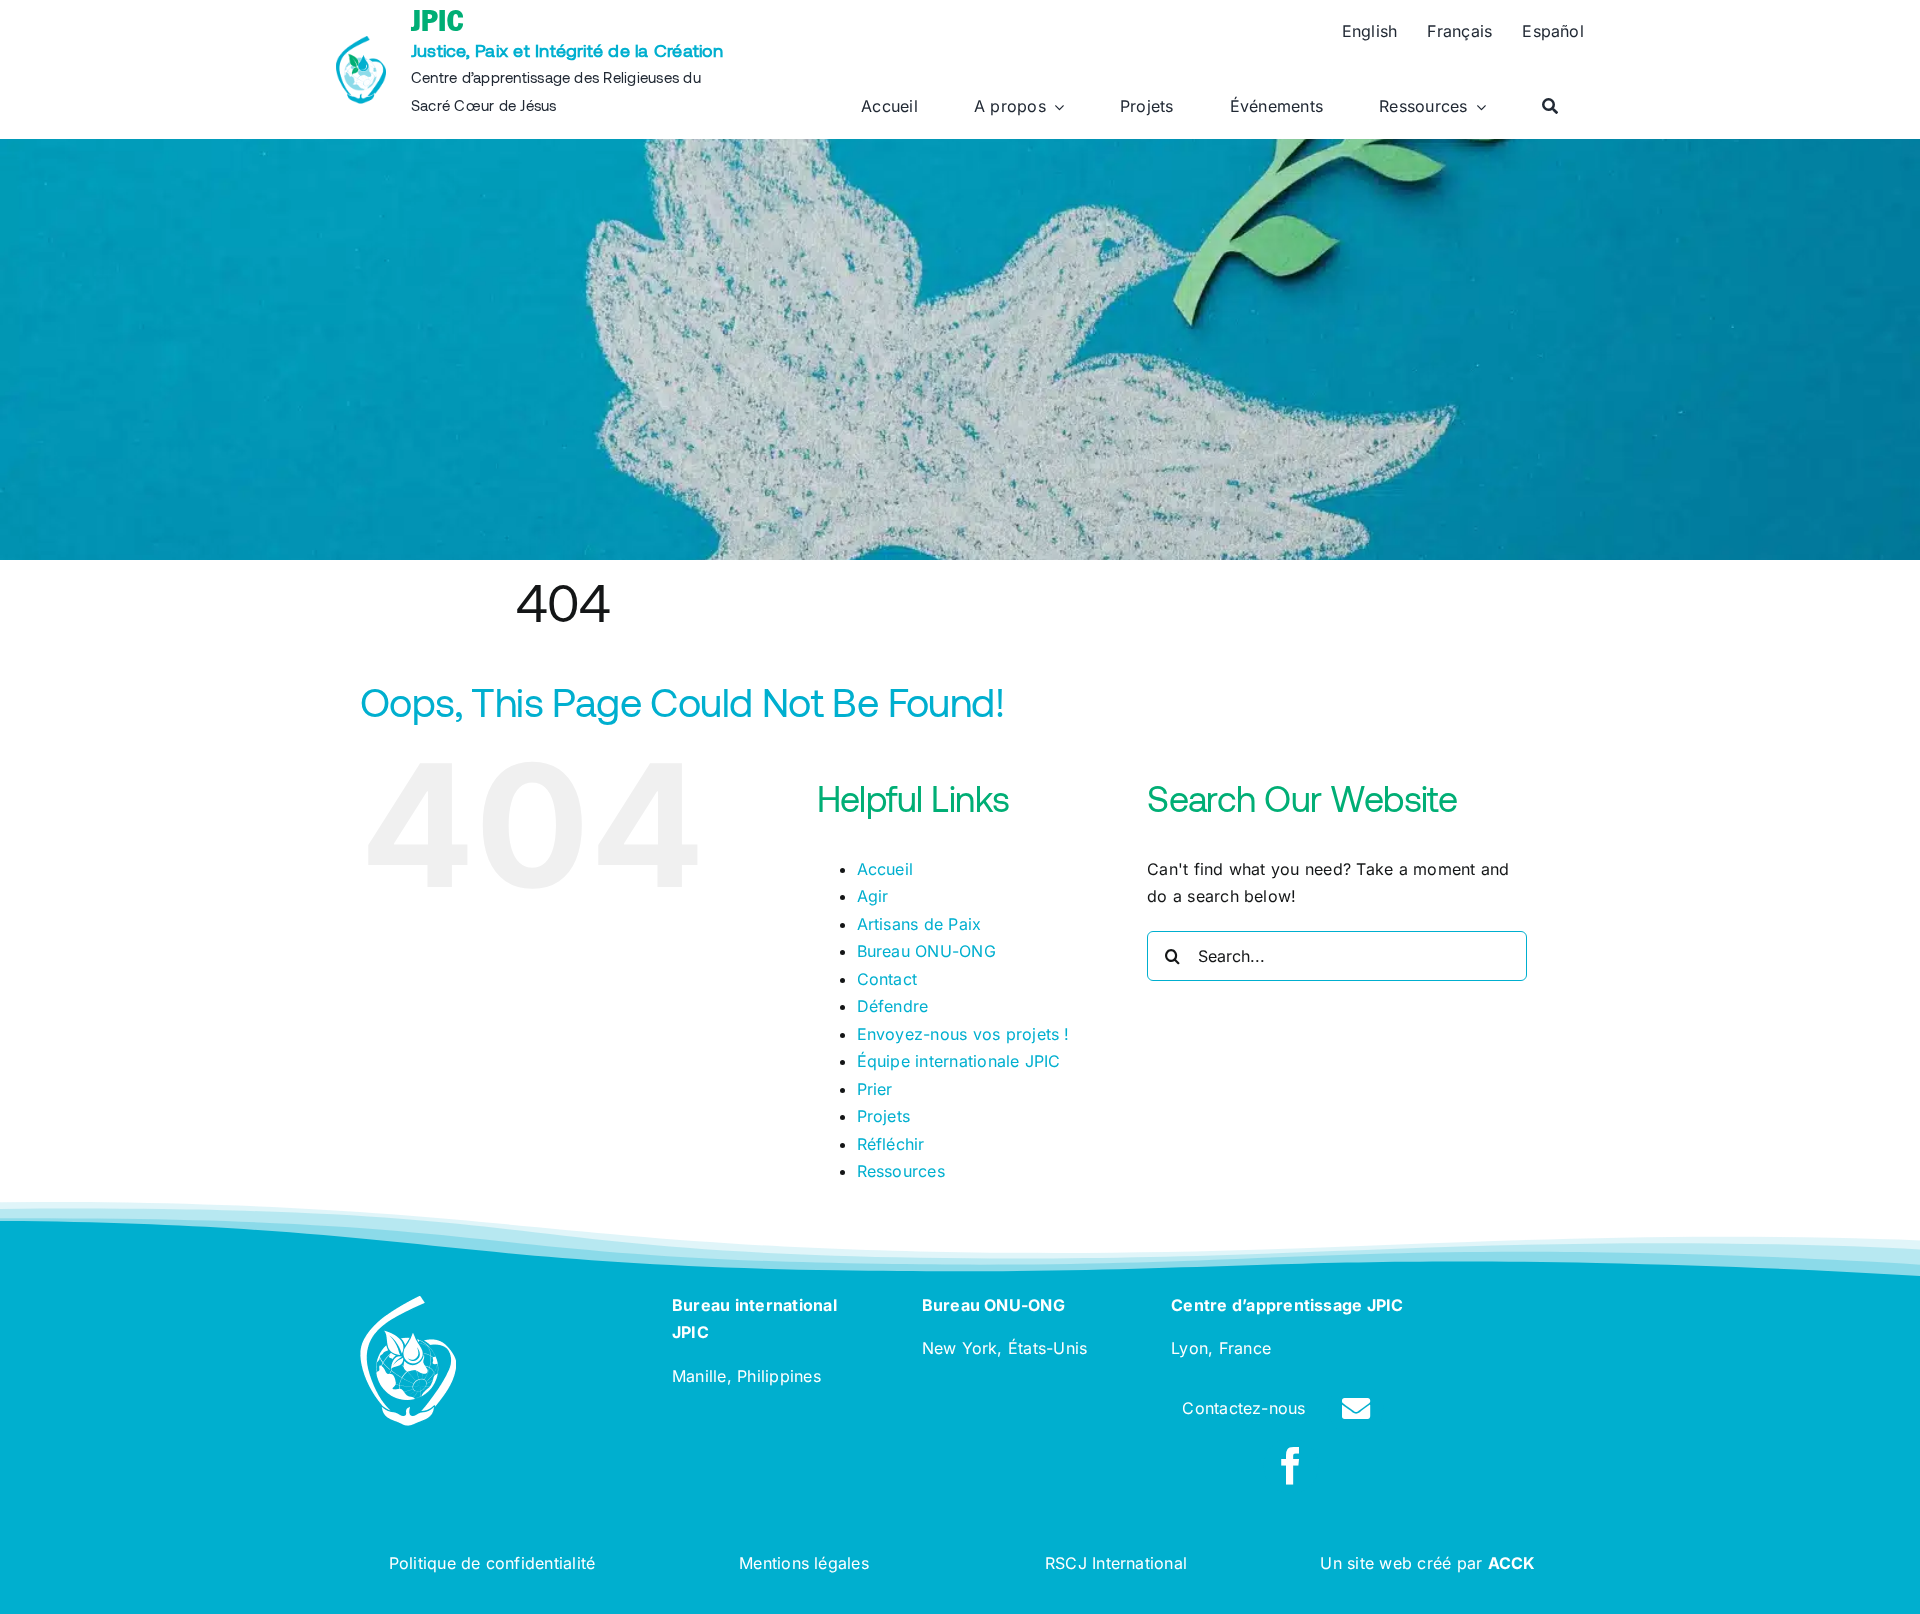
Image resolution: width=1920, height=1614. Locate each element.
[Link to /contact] (1356, 1409)
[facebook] (1291, 1466)
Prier (875, 1089)
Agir (873, 896)
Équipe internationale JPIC (959, 1061)
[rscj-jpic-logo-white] (408, 1304)
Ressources (901, 1171)
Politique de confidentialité (492, 1563)
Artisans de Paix (919, 924)
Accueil (885, 869)
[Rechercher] (1550, 107)
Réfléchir (891, 1144)
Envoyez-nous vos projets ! (963, 1034)
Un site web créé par (1427, 1563)
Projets (884, 1116)
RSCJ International (1116, 1563)
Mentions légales (804, 1563)
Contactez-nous (1243, 1408)
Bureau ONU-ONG (926, 951)
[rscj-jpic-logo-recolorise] (361, 44)
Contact (887, 979)
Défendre (893, 1006)
